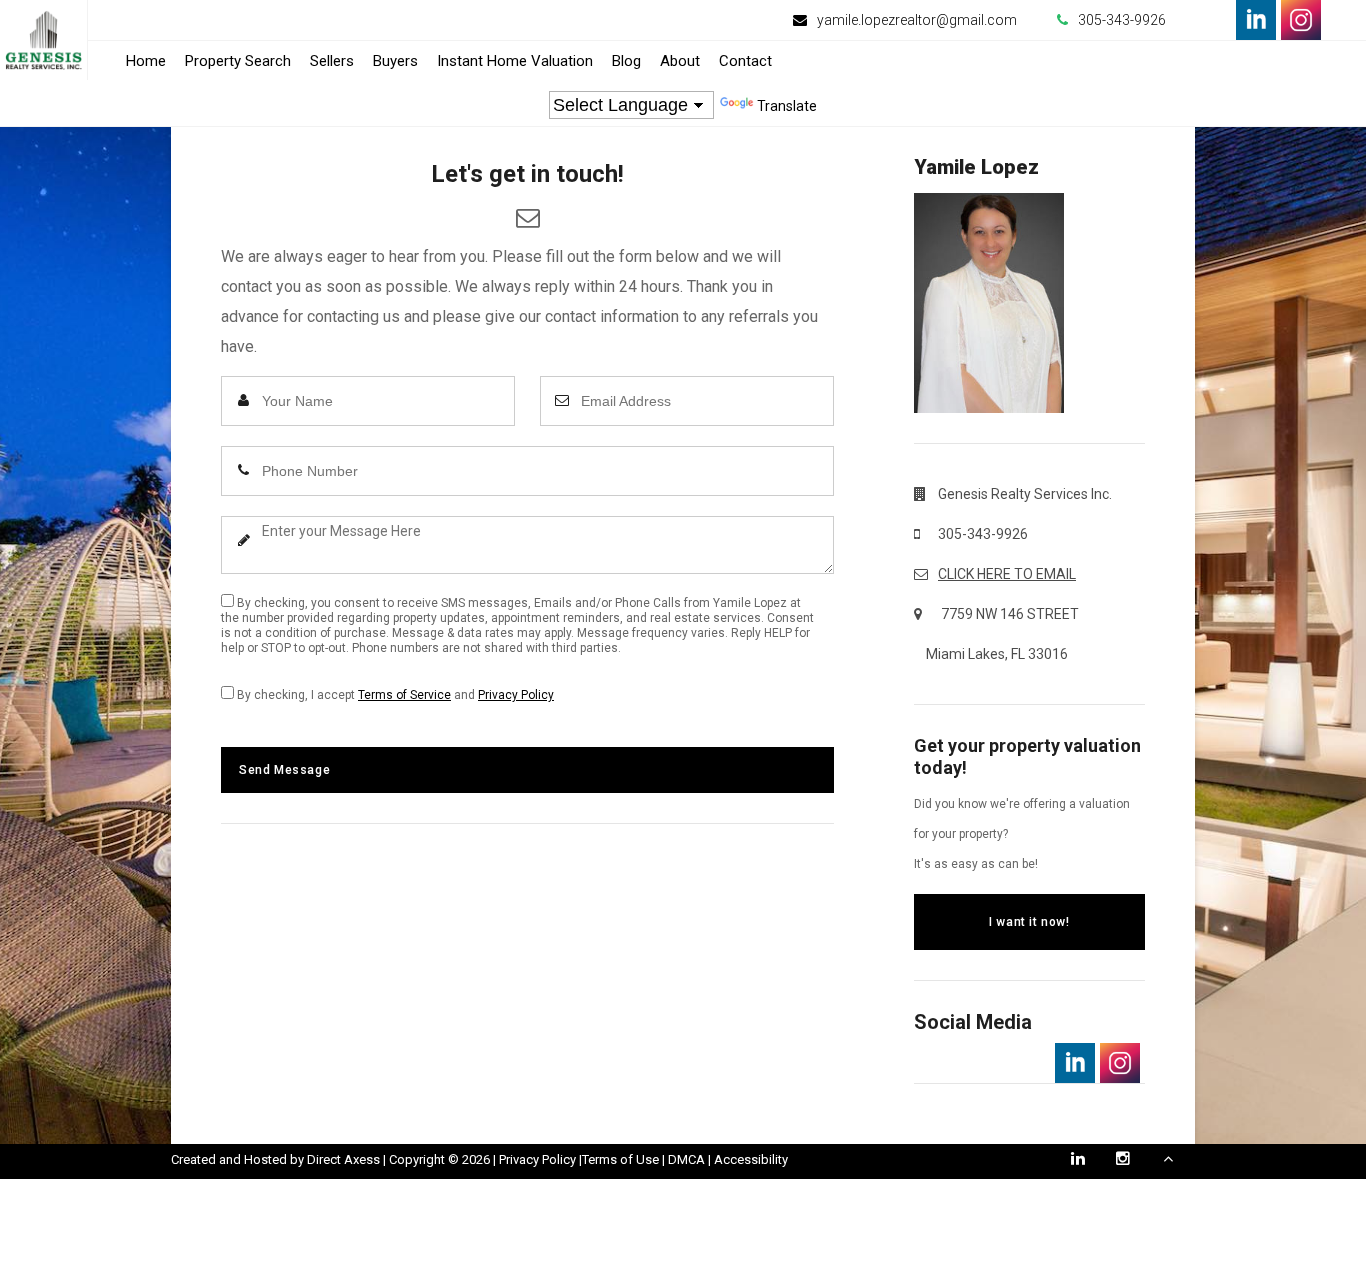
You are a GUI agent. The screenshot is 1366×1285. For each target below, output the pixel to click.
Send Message (284, 770)
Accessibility (751, 1159)
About (680, 61)
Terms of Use (620, 1159)
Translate (787, 106)
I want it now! (1029, 922)
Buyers (395, 61)
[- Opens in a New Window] (1256, 20)
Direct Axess (343, 1159)
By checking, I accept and (394, 695)
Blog (626, 61)
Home (146, 61)
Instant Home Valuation (515, 61)
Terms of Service (404, 695)
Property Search (238, 61)
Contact (745, 61)
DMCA (686, 1159)
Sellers (332, 61)
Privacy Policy (516, 695)
